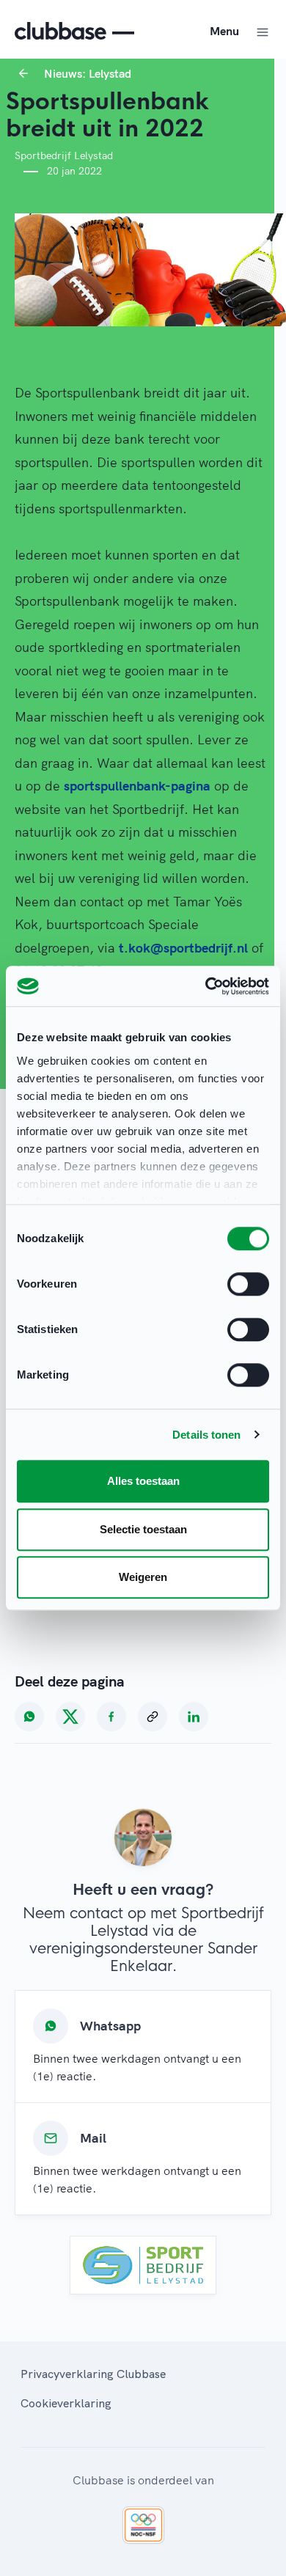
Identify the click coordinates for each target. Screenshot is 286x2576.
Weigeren (143, 1577)
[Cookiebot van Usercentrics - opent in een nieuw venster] (206, 986)
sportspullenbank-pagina (137, 786)
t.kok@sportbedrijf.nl (183, 948)
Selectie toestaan (143, 1529)
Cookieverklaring (66, 2403)
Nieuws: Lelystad (88, 73)
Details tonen (206, 1435)
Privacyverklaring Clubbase (93, 2374)
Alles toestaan (143, 1481)
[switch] (248, 1284)
